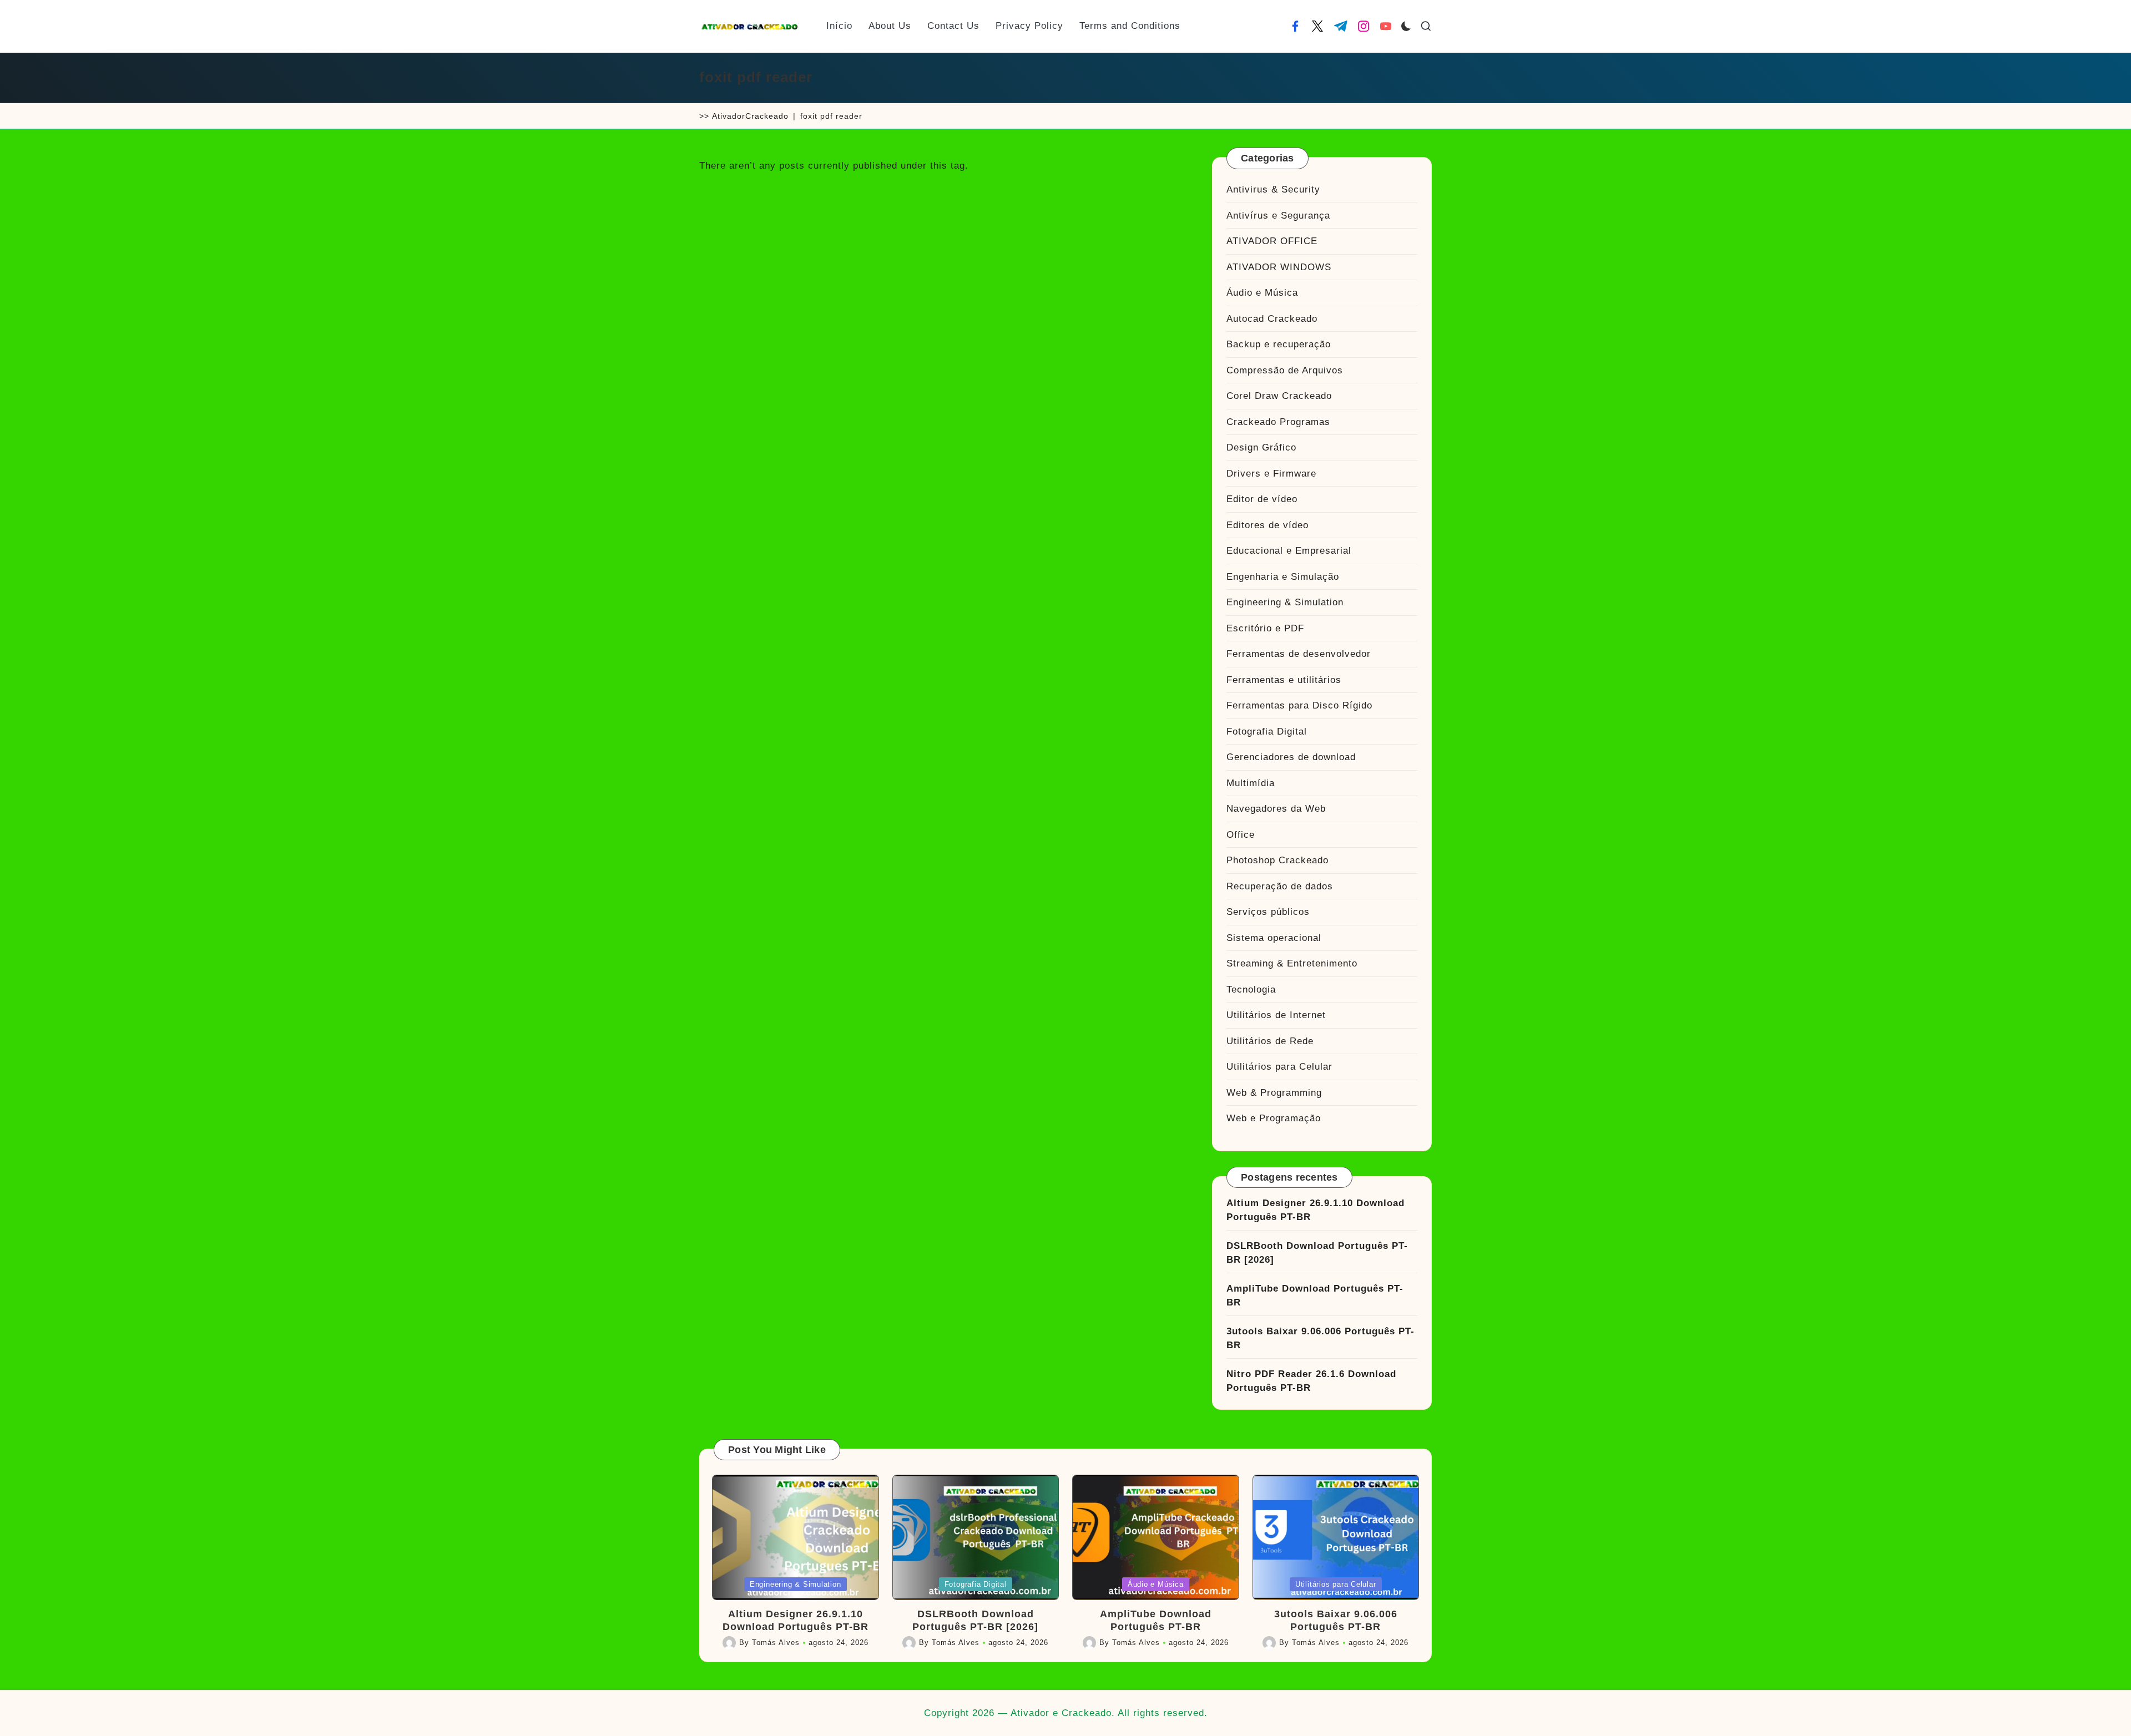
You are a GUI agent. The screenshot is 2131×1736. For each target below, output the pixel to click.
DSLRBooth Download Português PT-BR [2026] (1317, 1253)
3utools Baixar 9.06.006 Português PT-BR (1320, 1338)
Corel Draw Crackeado (1279, 396)
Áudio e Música (1262, 293)
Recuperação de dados (1280, 886)
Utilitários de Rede (1270, 1041)
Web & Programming (1274, 1093)
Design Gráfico (1261, 447)
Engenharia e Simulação (1283, 577)
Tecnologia (1251, 990)
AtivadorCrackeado (750, 116)
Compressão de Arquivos (1285, 370)
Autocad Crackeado (1272, 319)
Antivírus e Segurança (1278, 216)
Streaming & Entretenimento (1292, 963)
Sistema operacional (1274, 938)
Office (1241, 835)
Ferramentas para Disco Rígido (1299, 705)
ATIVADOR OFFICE (1272, 241)
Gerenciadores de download (1291, 757)
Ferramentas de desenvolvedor (1299, 654)
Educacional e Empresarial (1289, 551)
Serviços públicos (1268, 912)
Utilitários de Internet (1276, 1015)
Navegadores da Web (1276, 809)
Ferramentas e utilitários (1284, 680)
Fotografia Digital (1267, 732)
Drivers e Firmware (1271, 474)
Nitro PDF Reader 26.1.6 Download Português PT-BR (1311, 1381)
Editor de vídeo (1262, 499)
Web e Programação (1274, 1118)
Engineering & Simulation (1285, 602)
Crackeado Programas (1278, 422)
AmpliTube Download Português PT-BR (1315, 1296)
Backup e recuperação (1279, 344)
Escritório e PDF (1265, 628)
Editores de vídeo (1268, 525)
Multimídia (1251, 783)
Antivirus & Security (1273, 189)
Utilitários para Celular (1279, 1067)
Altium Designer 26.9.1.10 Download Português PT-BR (1316, 1210)
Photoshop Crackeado (1277, 860)
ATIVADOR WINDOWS (1279, 267)
